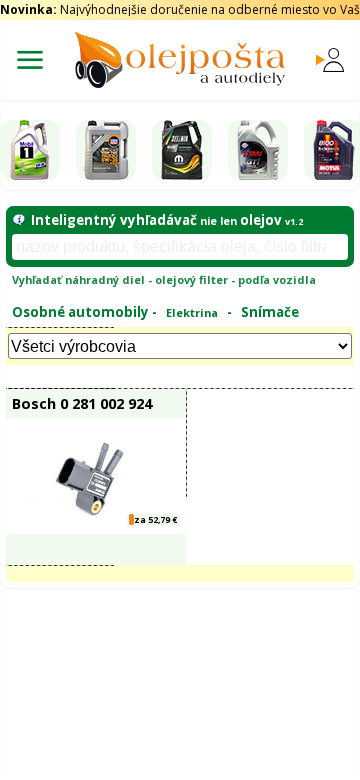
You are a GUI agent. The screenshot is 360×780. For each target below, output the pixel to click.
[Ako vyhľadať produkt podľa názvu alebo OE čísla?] (18, 220)
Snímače (270, 312)
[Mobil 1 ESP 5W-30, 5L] (30, 150)
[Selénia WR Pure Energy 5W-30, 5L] (182, 150)
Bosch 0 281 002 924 (82, 403)
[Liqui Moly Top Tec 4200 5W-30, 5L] (106, 150)
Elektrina (192, 312)
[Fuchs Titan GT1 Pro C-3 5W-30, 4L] (258, 150)
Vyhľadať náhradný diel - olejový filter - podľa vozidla (164, 279)
